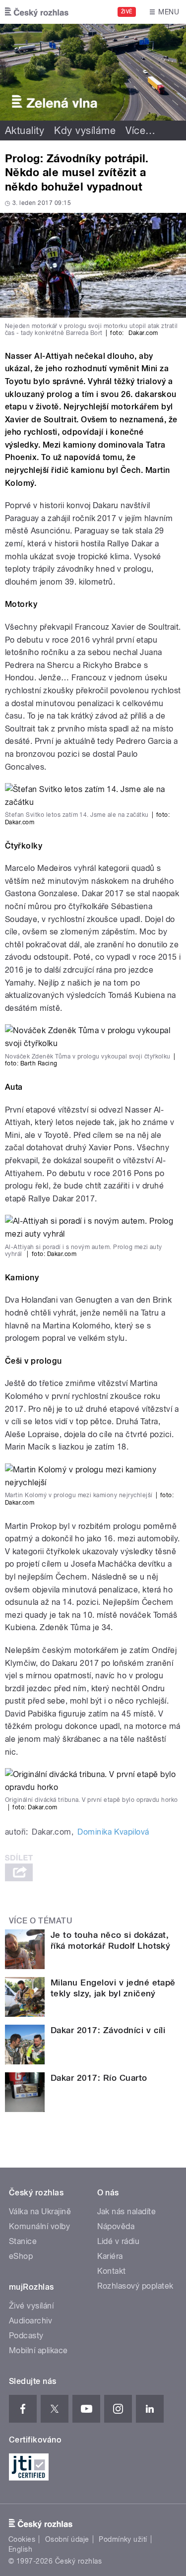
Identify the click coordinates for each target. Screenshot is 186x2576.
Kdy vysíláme (85, 131)
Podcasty (26, 2336)
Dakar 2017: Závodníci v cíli (108, 2030)
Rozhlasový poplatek (135, 2286)
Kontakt (112, 2271)
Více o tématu (41, 1921)
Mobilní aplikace (38, 2350)
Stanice (23, 2241)
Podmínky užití (123, 2539)
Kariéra (110, 2256)
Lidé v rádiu (119, 2241)
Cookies (22, 2539)
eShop (21, 2256)
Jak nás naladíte (127, 2212)
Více (140, 131)
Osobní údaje (67, 2539)
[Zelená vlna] (93, 72)
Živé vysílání (31, 2306)
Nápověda (116, 2226)
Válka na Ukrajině (40, 2212)
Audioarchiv (31, 2321)
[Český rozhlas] (37, 12)
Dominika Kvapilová (113, 1832)
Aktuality (25, 131)
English (20, 2549)
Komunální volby (39, 2226)
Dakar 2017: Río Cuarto (99, 2078)
